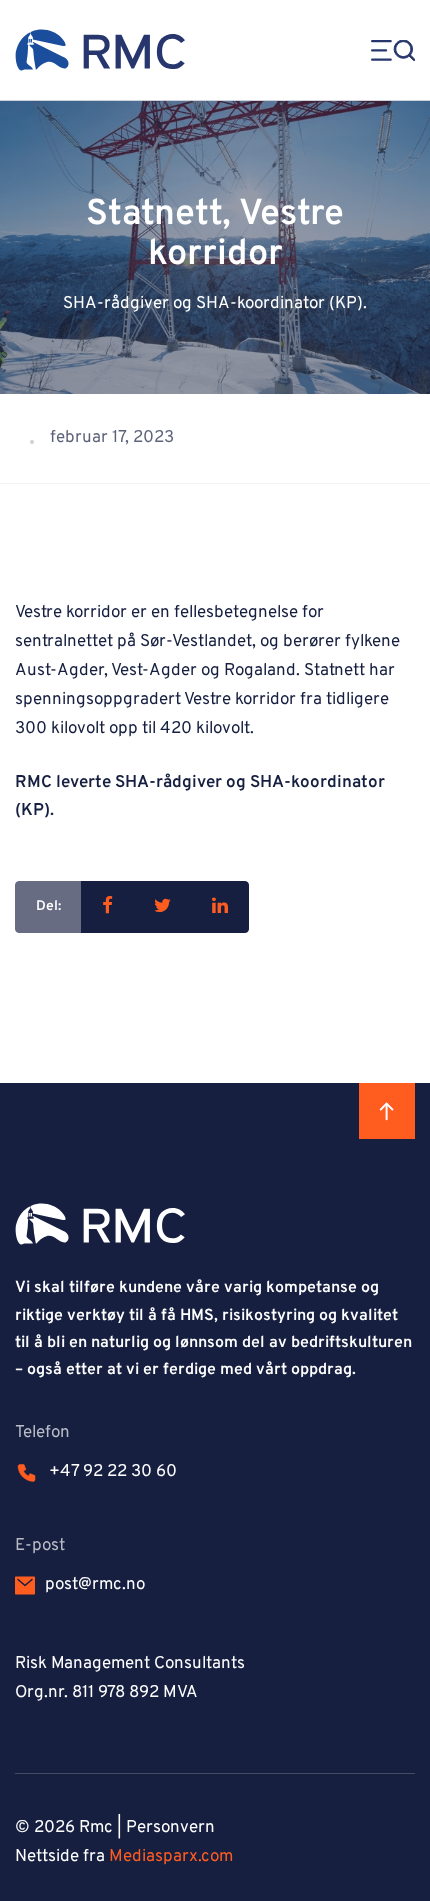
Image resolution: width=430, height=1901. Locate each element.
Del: (48, 906)
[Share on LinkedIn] (220, 907)
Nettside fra (124, 1857)
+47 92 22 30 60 (113, 1472)
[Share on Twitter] (162, 907)
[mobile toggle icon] (385, 50)
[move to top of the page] (387, 1111)
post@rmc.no (95, 1585)
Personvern (170, 1828)
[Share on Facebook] (107, 907)
